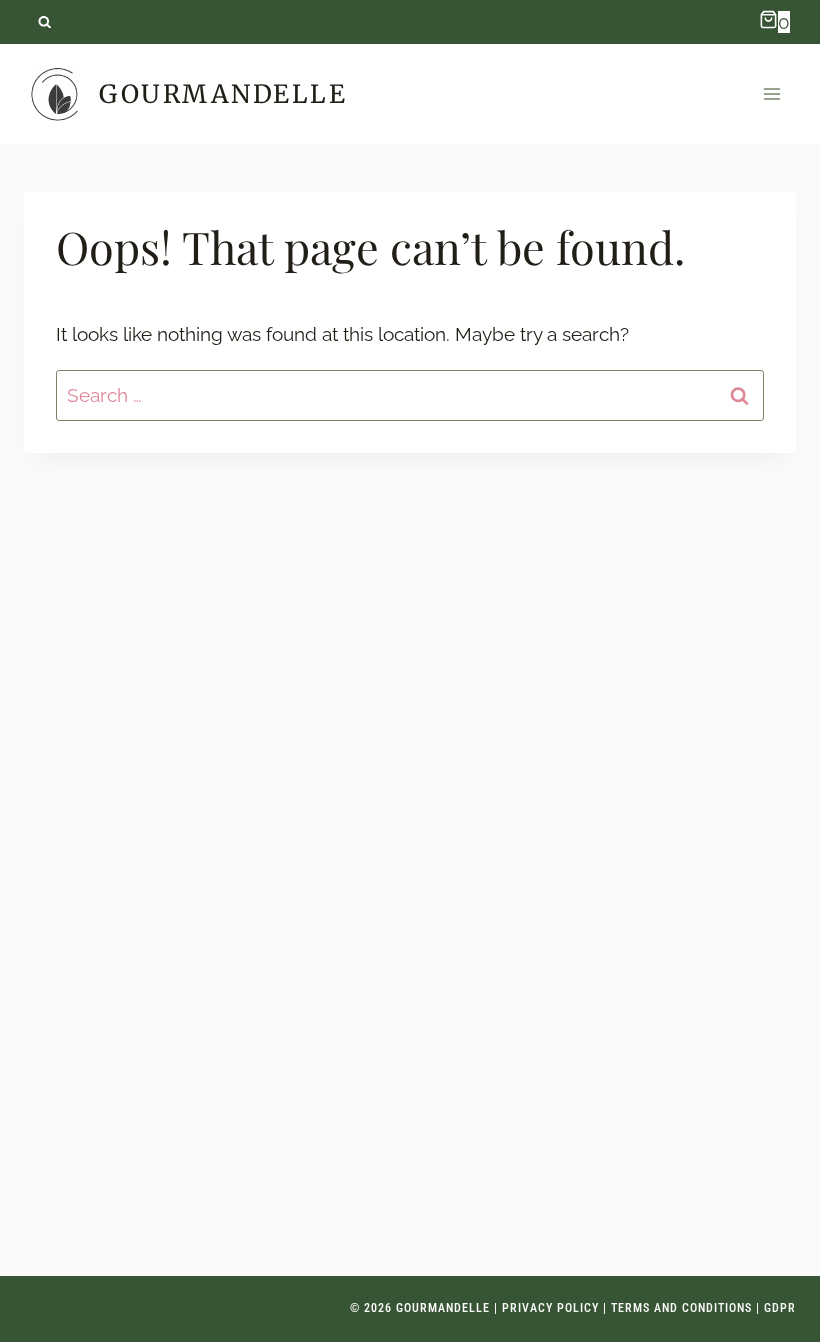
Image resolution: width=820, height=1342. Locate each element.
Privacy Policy (550, 1308)
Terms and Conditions (681, 1308)
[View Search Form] (44, 22)
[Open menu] (771, 94)
